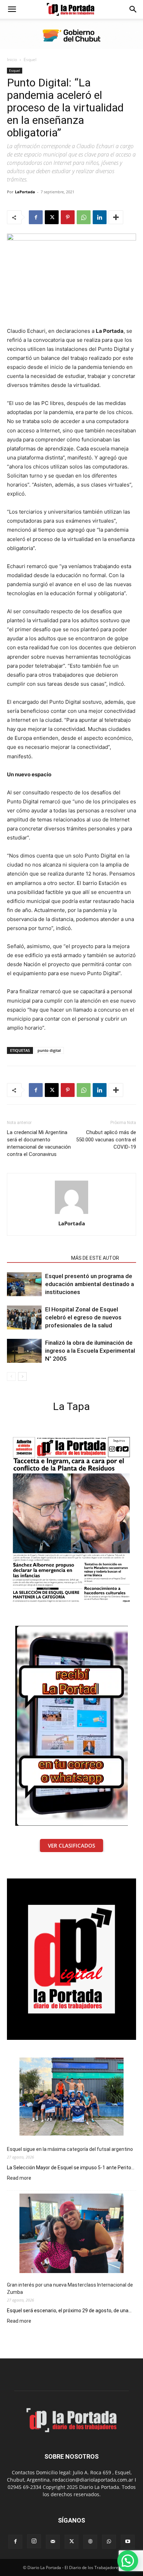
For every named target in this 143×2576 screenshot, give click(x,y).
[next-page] (22, 1376)
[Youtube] (128, 2542)
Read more (19, 2178)
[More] (116, 217)
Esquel (30, 60)
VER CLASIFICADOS (71, 1846)
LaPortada (25, 192)
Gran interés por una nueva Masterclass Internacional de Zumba (70, 2288)
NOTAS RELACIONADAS (37, 1258)
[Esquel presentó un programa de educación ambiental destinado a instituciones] (24, 1284)
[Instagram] (34, 2541)
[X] (52, 217)
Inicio (12, 60)
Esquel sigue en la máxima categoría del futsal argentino (70, 2149)
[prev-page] (11, 1376)
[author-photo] (71, 1214)
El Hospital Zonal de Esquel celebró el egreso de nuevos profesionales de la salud (83, 1317)
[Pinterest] (68, 217)
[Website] (90, 2542)
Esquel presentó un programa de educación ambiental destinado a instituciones (90, 1284)
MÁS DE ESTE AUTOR (95, 1258)
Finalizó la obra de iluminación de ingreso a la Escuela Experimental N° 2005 (90, 1351)
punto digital (49, 1050)
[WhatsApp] (84, 217)
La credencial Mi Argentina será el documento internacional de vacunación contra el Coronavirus (39, 1143)
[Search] (133, 9)
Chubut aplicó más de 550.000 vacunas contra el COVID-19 (106, 1140)
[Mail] (53, 2542)
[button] (12, 9)
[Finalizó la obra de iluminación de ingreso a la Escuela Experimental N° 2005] (24, 1351)
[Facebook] (36, 217)
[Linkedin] (100, 217)
